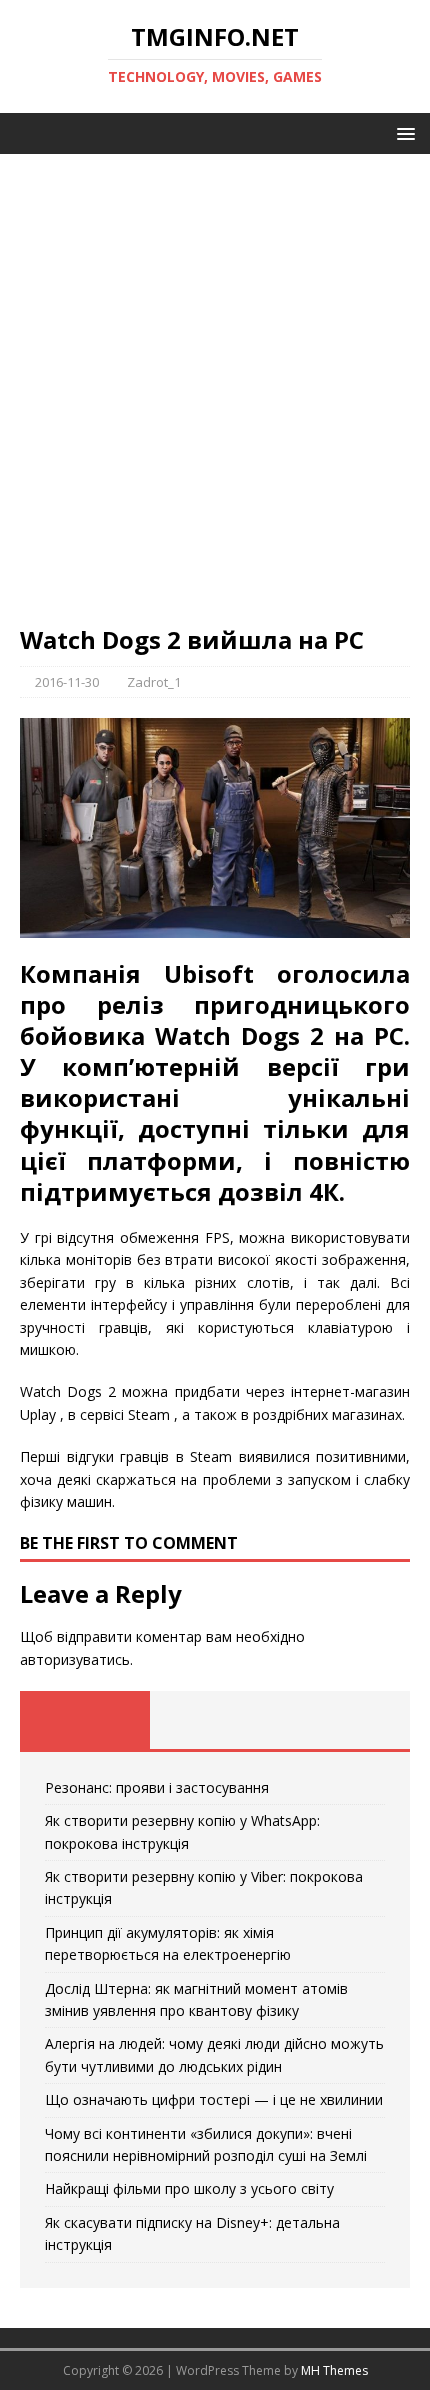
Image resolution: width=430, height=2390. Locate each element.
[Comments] (345, 1720)
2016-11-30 (67, 682)
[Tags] (215, 1720)
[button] (402, 132)
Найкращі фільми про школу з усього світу (189, 2188)
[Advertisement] (215, 399)
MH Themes (334, 2370)
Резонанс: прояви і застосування (157, 1787)
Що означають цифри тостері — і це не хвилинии (214, 2099)
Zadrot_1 (154, 682)
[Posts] (85, 1720)
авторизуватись (75, 1659)
